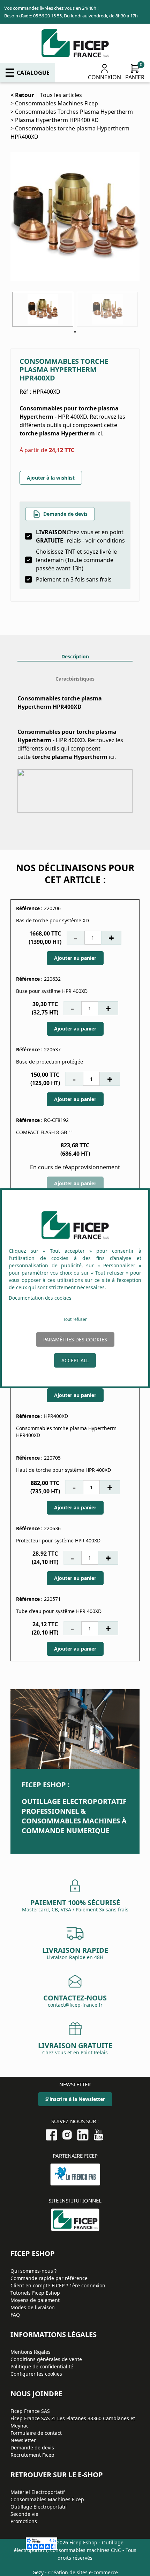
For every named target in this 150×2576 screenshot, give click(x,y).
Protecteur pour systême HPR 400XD (58, 1540)
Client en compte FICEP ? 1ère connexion (58, 2285)
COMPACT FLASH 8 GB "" (44, 1132)
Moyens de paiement (35, 2300)
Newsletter (23, 2440)
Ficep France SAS (30, 2411)
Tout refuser (75, 1319)
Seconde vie (24, 2514)
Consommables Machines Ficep (57, 103)
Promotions (24, 2521)
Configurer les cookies (36, 2374)
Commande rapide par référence (49, 2278)
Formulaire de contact (36, 2433)
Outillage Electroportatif (39, 2507)
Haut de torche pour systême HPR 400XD (63, 1470)
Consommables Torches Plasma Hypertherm (74, 112)
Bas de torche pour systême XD (52, 920)
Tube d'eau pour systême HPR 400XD (59, 1611)
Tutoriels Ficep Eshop (35, 2293)
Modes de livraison (33, 2307)
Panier (135, 77)
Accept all (75, 1360)
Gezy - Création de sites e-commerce (75, 2572)
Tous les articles (61, 95)
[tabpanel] (43, 309)
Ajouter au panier (75, 958)
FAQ (15, 2315)
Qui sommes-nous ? (33, 2271)
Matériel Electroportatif (38, 2492)
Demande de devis (65, 514)
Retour (25, 95)
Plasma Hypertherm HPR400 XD (57, 120)
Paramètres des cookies (75, 1339)
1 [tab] (75, 332)
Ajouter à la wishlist (51, 478)
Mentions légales (31, 2352)
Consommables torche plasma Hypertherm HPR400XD (66, 1432)
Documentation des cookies (40, 1298)
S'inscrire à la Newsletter (75, 2099)
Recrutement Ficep (32, 2455)
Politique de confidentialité (42, 2366)
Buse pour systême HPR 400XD (52, 991)
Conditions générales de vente (46, 2359)
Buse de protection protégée (50, 1062)
